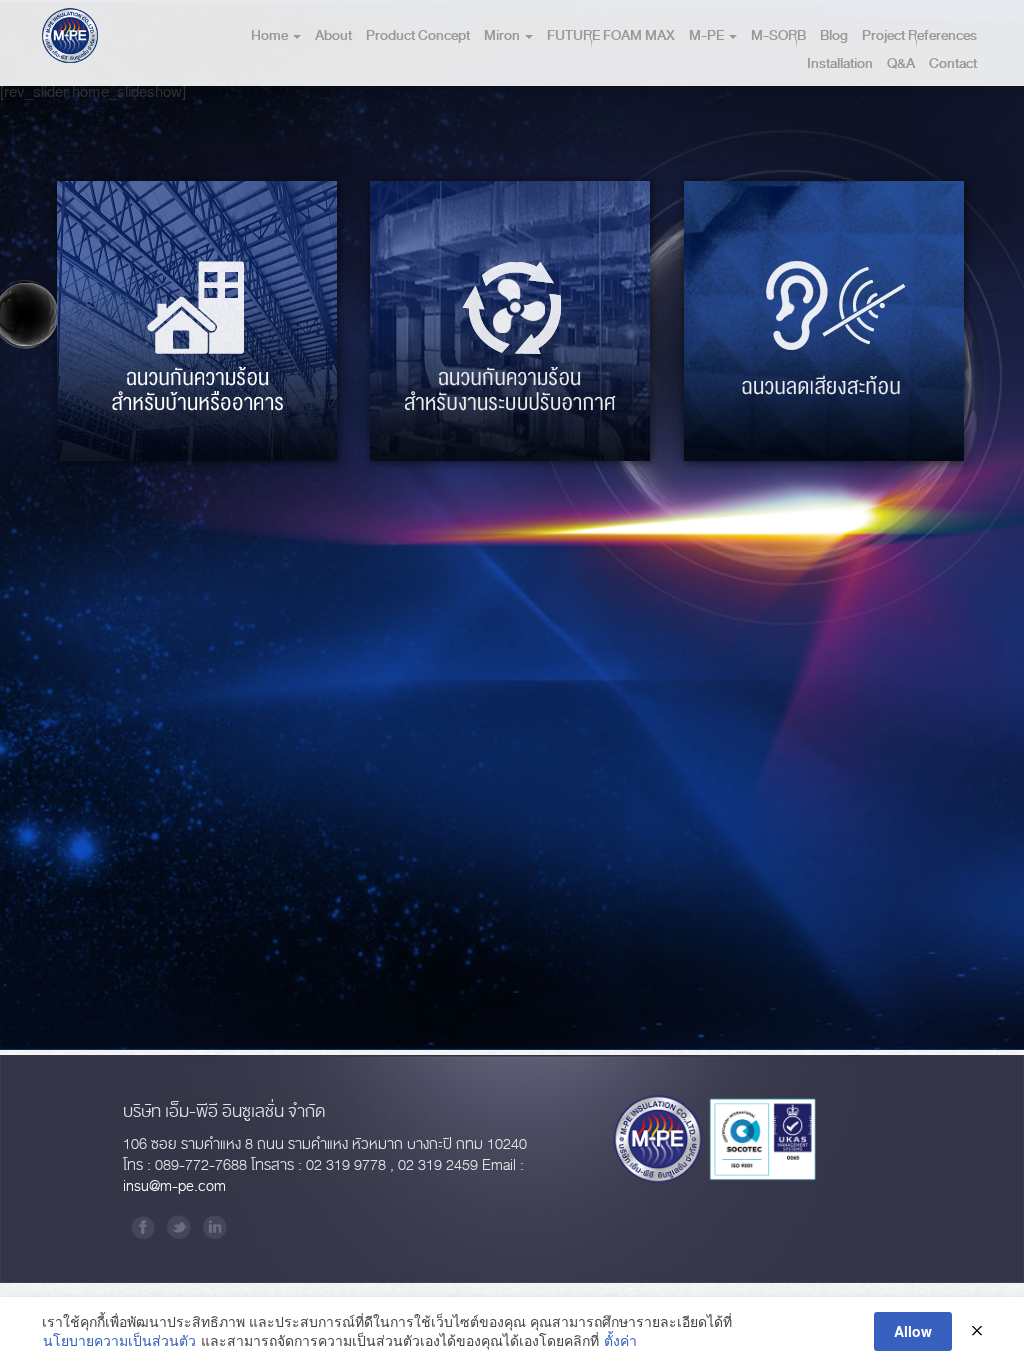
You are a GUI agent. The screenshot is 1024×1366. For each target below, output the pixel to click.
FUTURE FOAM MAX (611, 35)
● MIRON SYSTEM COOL (508, 404)
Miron (503, 35)
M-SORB (778, 35)
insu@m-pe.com (174, 1186)
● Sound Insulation (821, 404)
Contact (953, 63)
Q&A (901, 63)
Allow (913, 1331)
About (333, 35)
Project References (919, 35)
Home (271, 35)
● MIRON (133, 404)
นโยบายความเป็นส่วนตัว (119, 1340)
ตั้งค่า (620, 1340)
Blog (834, 35)
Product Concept (418, 35)
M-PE (708, 35)
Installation (840, 63)
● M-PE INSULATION (225, 404)
